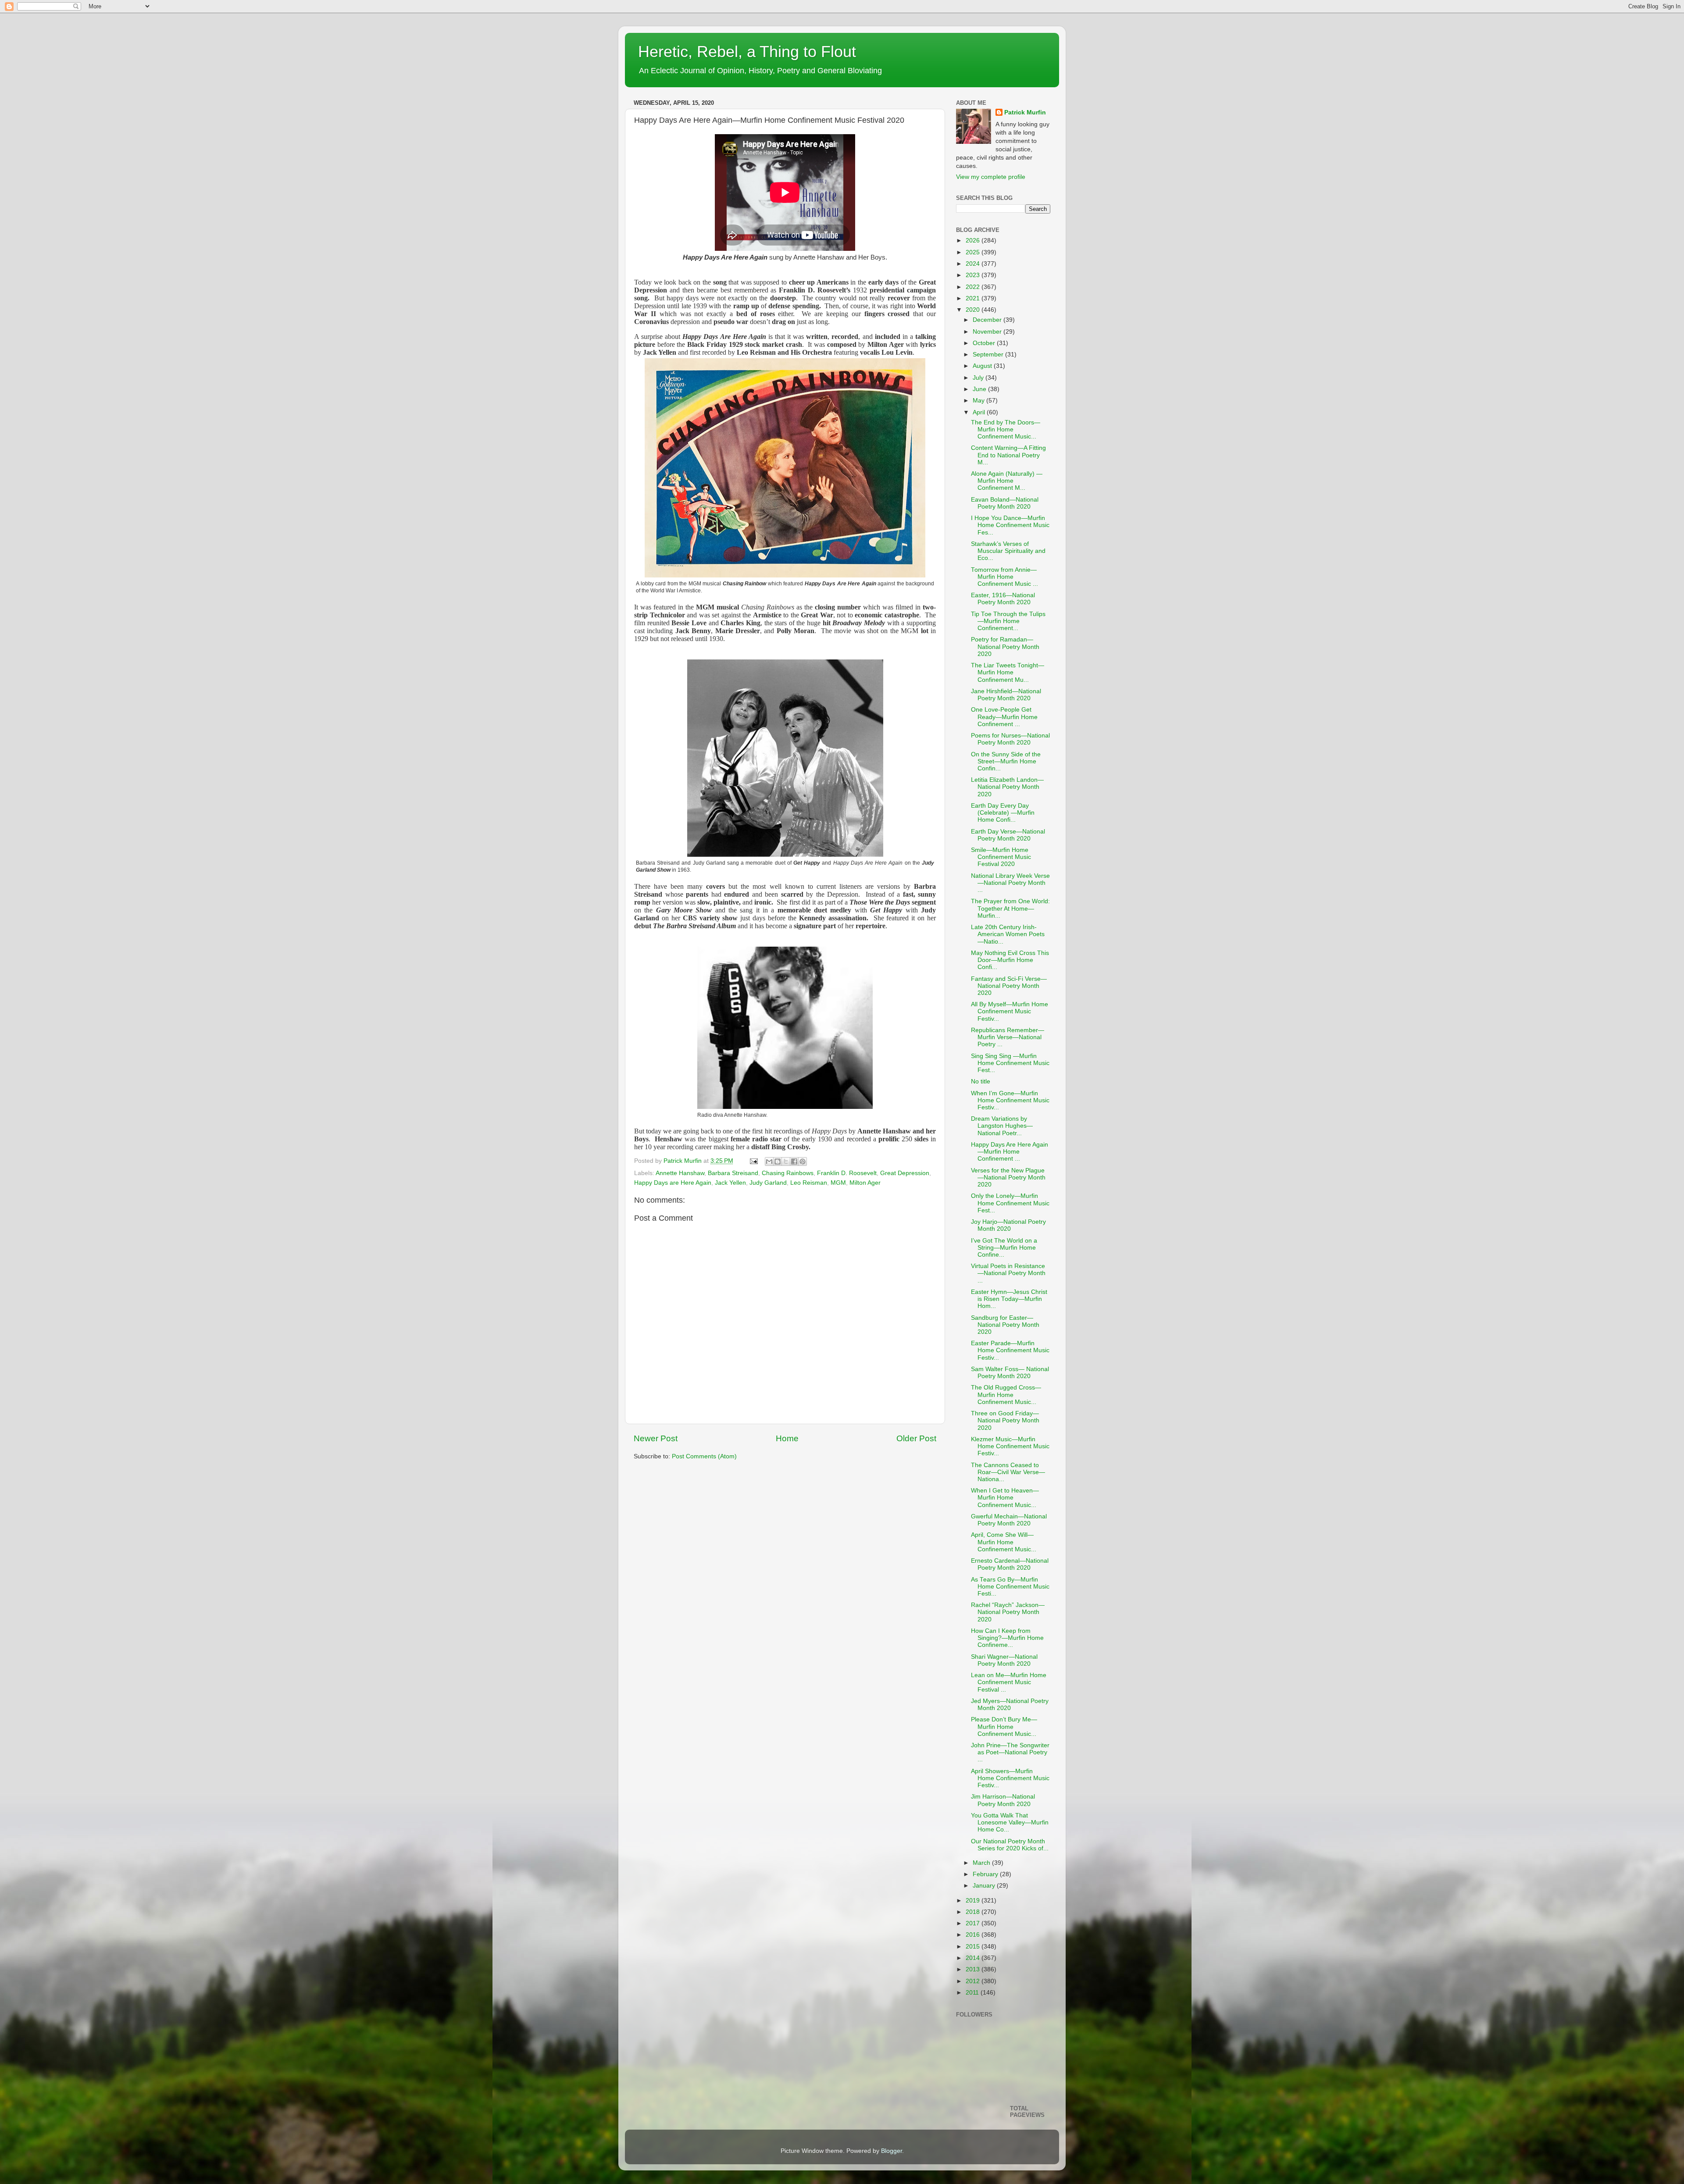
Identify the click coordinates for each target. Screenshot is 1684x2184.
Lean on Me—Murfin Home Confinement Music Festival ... (1009, 1682)
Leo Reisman (809, 1183)
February (986, 1874)
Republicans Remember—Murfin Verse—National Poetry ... (1008, 1037)
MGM (838, 1183)
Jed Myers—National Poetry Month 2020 (1010, 1705)
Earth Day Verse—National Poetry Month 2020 (1008, 835)
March (982, 1863)
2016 (974, 1935)
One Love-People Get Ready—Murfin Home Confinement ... (1004, 717)
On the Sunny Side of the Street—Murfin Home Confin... (1006, 761)
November (988, 332)
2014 (974, 1958)
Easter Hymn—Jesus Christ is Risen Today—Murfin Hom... (1009, 1299)
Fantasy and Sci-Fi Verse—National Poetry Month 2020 (1009, 986)
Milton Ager (865, 1183)
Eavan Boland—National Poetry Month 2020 (1005, 503)
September (989, 354)
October (985, 343)
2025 (974, 252)
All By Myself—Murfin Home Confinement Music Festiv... (1010, 1011)
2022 (974, 287)
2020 (974, 310)
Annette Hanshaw (680, 1173)
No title (981, 1081)
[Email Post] (753, 1161)
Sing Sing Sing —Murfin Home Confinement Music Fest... (1010, 1063)
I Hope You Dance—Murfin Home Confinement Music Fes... (1010, 525)
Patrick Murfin (1025, 112)
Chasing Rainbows (788, 1173)
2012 (974, 1981)
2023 (974, 275)
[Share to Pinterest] (803, 1161)
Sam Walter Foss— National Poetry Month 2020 (1010, 1373)
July (979, 378)
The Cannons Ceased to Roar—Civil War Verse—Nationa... (1008, 1472)
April (980, 412)
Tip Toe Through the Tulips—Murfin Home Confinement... (1008, 621)
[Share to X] (786, 1161)
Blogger (892, 2151)
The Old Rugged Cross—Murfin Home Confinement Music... (1006, 1395)
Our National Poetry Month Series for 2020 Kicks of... (1010, 1845)
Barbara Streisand (733, 1173)
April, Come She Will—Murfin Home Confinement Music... (1004, 1542)
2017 (974, 1923)
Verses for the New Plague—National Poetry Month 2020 (1008, 1178)
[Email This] (769, 1161)
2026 (974, 240)
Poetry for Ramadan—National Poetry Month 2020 (1005, 647)
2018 (974, 1912)
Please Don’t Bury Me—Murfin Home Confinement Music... (1004, 1726)
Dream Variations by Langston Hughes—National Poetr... (1002, 1126)
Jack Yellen (730, 1183)
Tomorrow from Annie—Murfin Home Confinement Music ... (1004, 577)
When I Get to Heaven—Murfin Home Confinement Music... (1005, 1498)
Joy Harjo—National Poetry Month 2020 (1008, 1225)
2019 (974, 1901)
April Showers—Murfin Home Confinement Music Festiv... (1010, 1778)
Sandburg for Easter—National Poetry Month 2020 (1005, 1325)
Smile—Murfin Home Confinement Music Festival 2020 (1001, 857)
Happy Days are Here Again (673, 1183)
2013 (974, 1969)
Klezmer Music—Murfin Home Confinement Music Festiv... (1010, 1446)
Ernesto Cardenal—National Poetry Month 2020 (1010, 1564)
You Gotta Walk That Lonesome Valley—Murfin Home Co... (1010, 1822)
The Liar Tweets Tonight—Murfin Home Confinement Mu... (1008, 672)
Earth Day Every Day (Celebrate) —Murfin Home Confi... (1003, 813)
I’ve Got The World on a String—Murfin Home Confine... (1004, 1248)
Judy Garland (768, 1183)
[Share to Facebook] (794, 1161)
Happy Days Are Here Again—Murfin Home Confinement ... (1010, 1152)
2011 (973, 1993)
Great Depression (905, 1173)
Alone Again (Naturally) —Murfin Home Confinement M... (1007, 481)
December (988, 320)
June (980, 389)
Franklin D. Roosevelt (847, 1173)
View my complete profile (991, 177)
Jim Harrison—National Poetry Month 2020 (1003, 1800)
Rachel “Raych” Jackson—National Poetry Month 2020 (1008, 1612)
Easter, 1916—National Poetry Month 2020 (1003, 599)
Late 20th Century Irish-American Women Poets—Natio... (1008, 934)
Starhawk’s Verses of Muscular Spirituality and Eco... (1008, 551)
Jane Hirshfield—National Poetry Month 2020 (1006, 695)
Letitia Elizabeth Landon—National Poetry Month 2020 (1007, 787)
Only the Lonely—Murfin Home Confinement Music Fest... (1010, 1203)
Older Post (916, 1438)
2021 (974, 298)
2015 (974, 1947)
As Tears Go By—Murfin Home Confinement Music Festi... (1010, 1587)
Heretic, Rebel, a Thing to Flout (747, 52)
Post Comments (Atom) (704, 1456)
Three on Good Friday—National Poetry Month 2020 (1005, 1420)
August (983, 366)
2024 (974, 264)
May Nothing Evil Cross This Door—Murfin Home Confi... (1010, 960)
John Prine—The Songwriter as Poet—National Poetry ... (1010, 1752)
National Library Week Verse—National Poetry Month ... (1010, 883)
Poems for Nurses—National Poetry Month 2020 (1010, 739)
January (985, 1886)
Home (787, 1438)
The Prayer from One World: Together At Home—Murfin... (1010, 908)
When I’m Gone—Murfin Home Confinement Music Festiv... (1010, 1100)
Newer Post (656, 1438)
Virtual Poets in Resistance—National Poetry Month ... (1008, 1273)
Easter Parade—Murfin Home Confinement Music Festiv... (1010, 1350)
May (979, 401)
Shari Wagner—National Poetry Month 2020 (1004, 1660)
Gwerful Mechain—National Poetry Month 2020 (1009, 1520)
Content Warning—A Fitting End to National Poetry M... (1008, 455)
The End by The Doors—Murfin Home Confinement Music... (1006, 429)
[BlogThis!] (778, 1161)
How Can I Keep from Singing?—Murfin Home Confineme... (1007, 1638)
